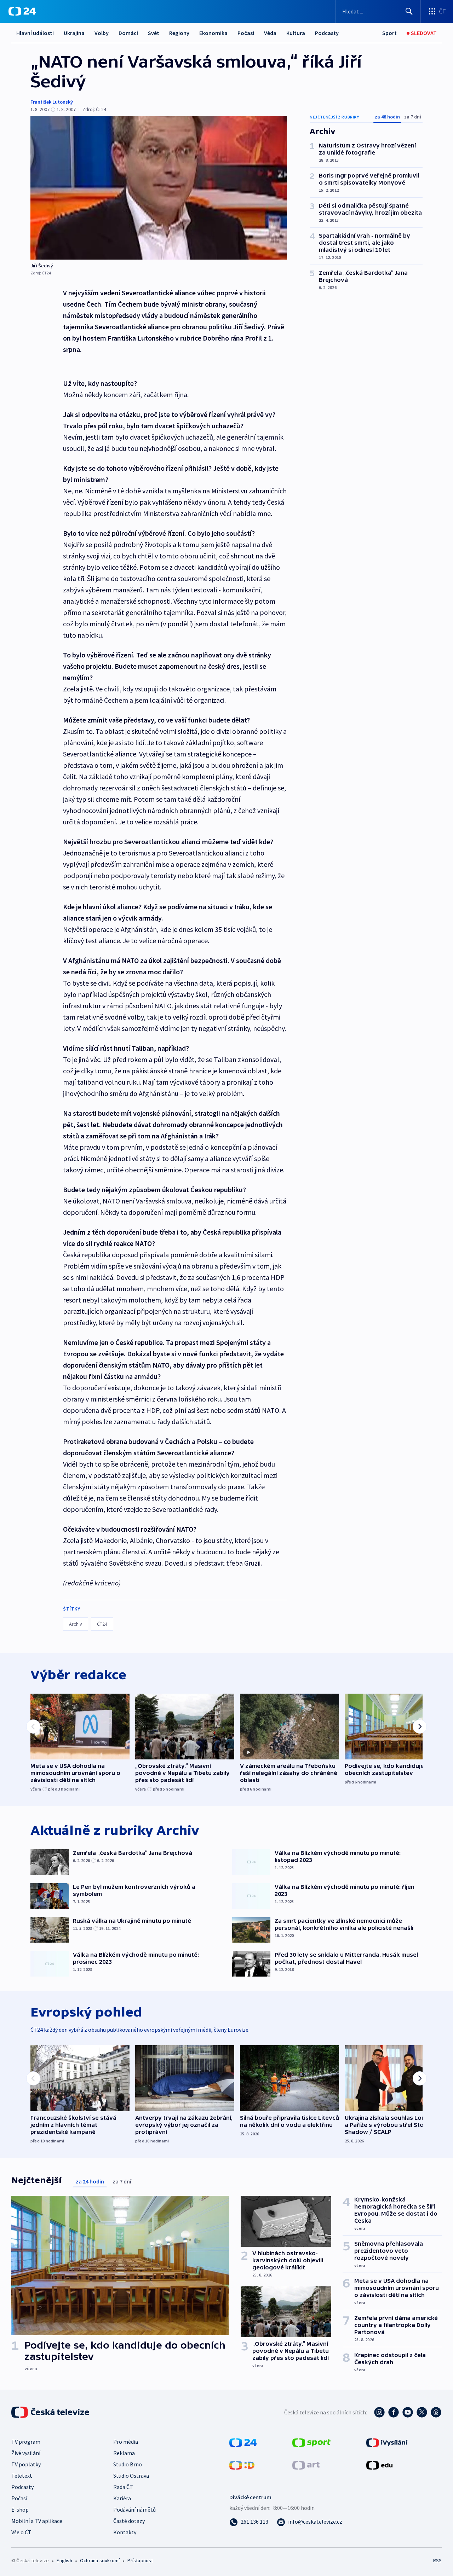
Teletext (22, 2476)
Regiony (179, 33)
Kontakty (125, 2532)
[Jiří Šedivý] (159, 188)
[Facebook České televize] (394, 2412)
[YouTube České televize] (408, 2412)
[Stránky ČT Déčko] (242, 2465)
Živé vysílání (26, 2453)
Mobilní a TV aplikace (37, 2521)
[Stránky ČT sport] (311, 2442)
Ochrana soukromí (100, 2560)
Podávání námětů (134, 2510)
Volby (102, 33)
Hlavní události (35, 33)
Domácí (128, 33)
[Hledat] (409, 11)
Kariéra (122, 2498)
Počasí (246, 33)
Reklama (124, 2453)
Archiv (76, 1624)
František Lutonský (52, 102)
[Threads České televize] (436, 2412)
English (64, 2560)
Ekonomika (213, 33)
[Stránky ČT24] (243, 2442)
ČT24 (102, 1624)
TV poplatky (26, 2464)
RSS (437, 2560)
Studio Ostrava (131, 2476)
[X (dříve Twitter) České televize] (422, 2412)
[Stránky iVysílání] (387, 2442)
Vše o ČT (21, 2532)
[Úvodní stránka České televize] (51, 2412)
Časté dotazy (129, 2521)
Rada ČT (123, 2487)
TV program (26, 2442)
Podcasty (327, 33)
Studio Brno (128, 2464)
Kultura (296, 33)
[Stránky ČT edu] (379, 2465)
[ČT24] (22, 11)
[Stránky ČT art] (306, 2465)
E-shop (20, 2510)
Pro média (126, 2442)
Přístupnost (140, 2560)
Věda (270, 33)
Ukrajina (74, 33)
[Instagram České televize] (379, 2412)
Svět (154, 33)
